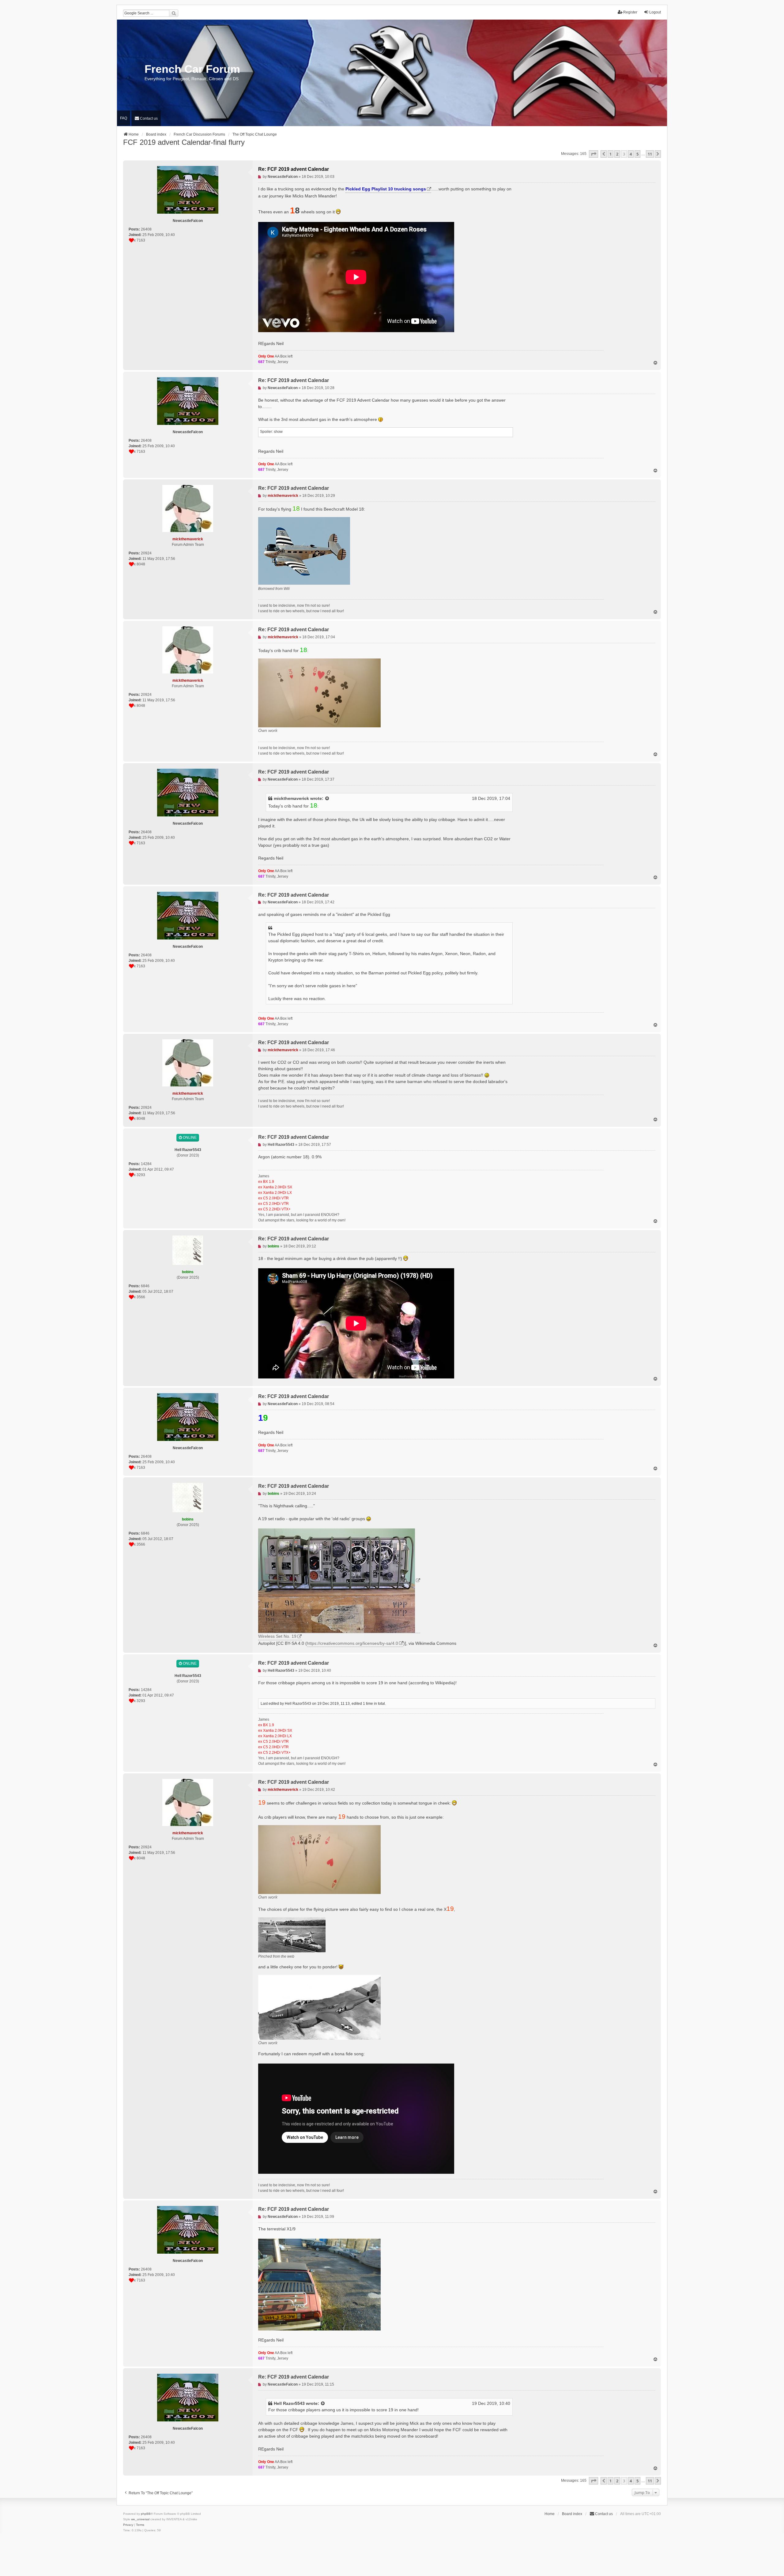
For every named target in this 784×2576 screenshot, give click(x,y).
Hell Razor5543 (289, 2403)
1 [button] (611, 154)
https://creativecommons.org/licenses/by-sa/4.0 (352, 1643)
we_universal (140, 2519)
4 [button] (631, 154)
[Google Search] (174, 13)
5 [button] (637, 154)
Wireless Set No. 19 (277, 1636)
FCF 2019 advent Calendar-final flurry (184, 142)
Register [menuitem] (630, 12)
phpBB (146, 2514)
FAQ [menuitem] (124, 118)
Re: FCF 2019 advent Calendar (294, 169)
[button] (594, 154)
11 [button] (650, 154)
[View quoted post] (327, 799)
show (278, 432)
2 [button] (617, 154)
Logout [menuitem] (655, 12)
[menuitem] (146, 118)
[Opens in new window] (339, 1581)
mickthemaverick (291, 798)
